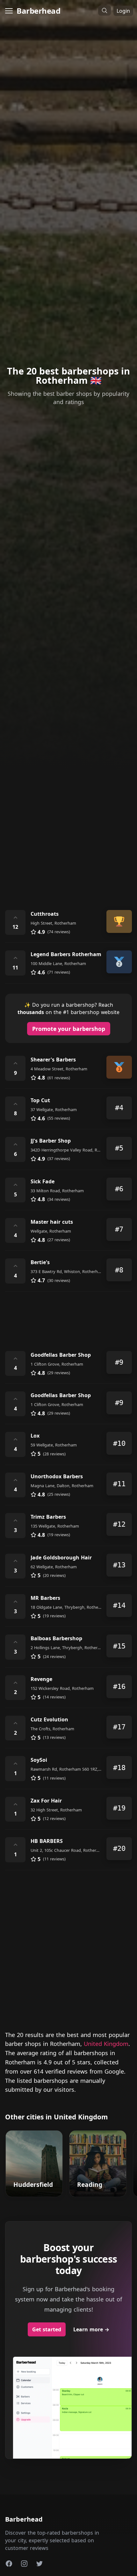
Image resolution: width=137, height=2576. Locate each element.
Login (123, 11)
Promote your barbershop (69, 1029)
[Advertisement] (68, 826)
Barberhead (38, 11)
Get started (47, 2329)
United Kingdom (106, 2044)
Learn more (91, 2329)
